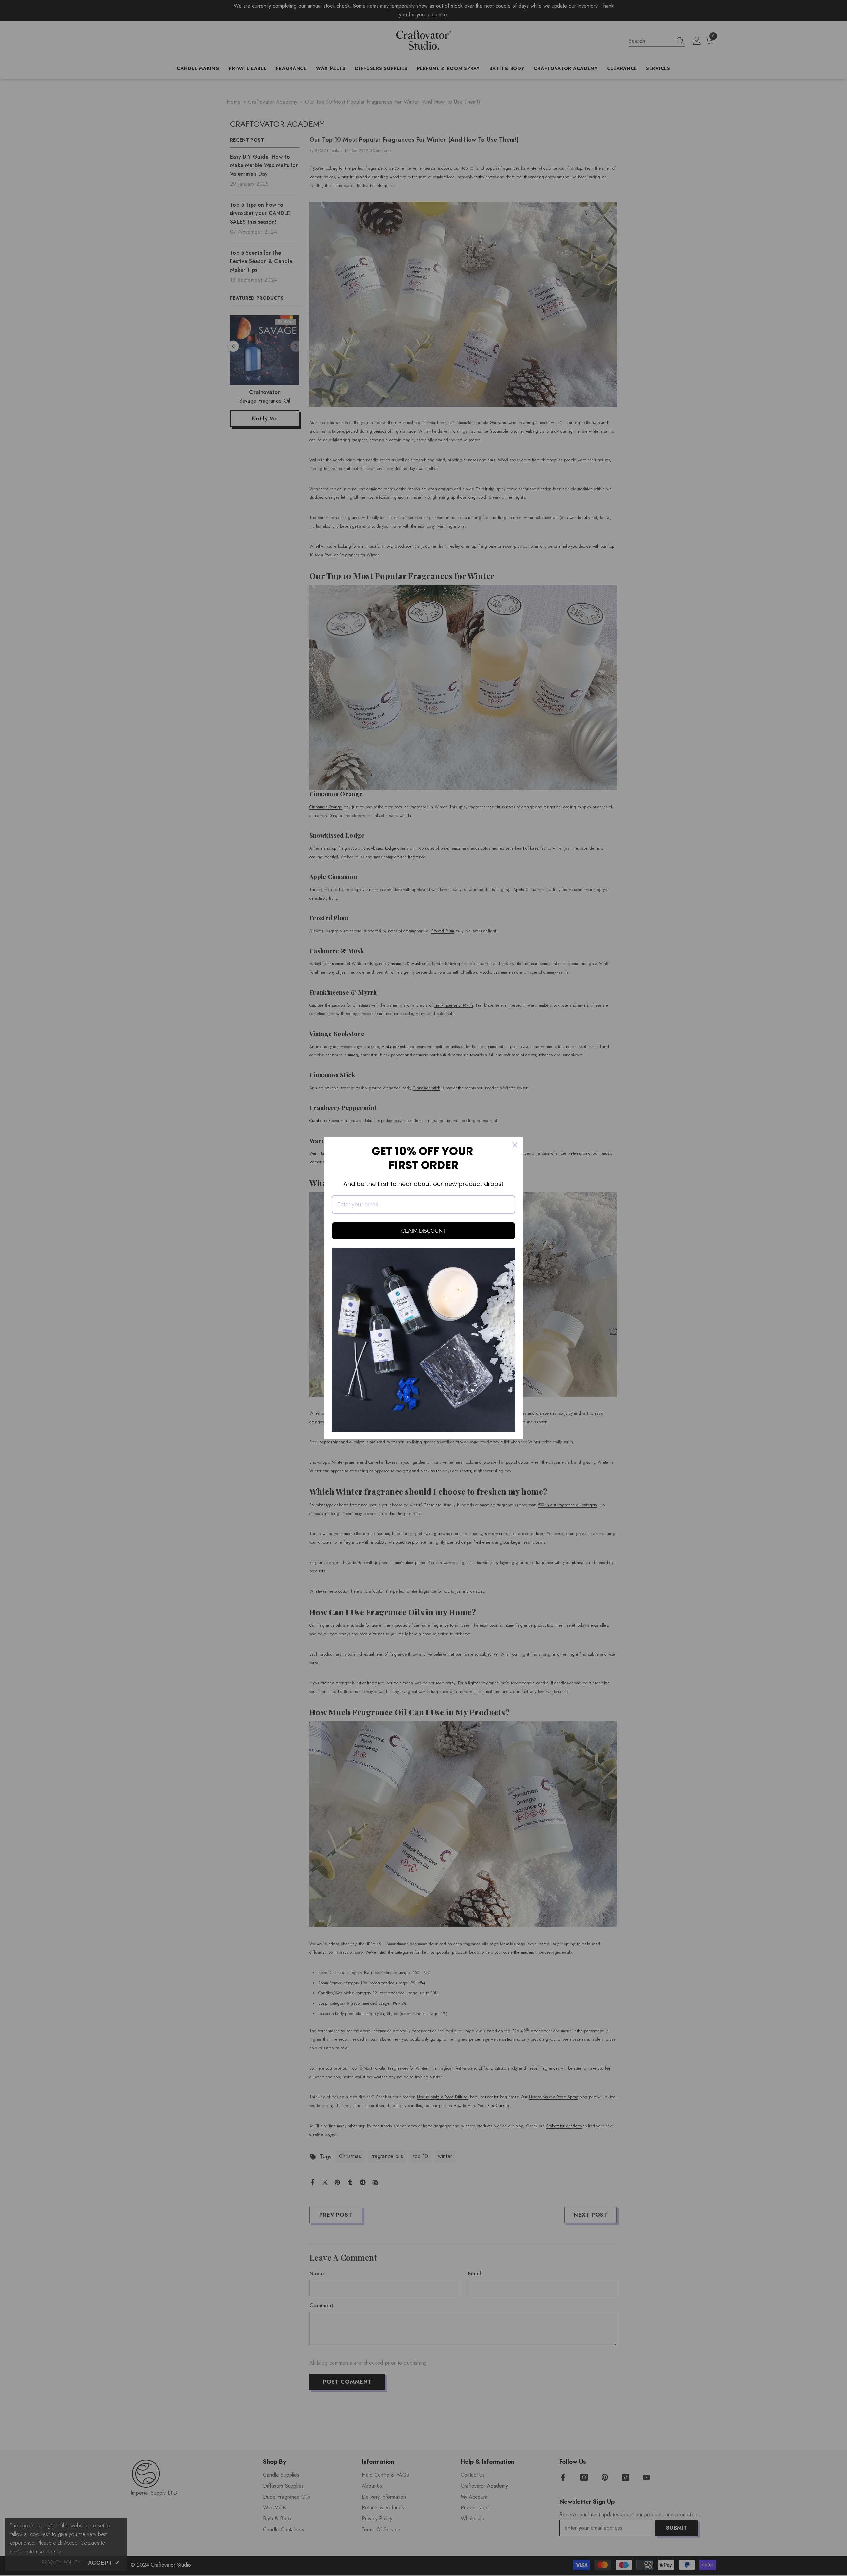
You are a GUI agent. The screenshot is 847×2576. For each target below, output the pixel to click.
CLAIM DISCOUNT (424, 1231)
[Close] (515, 1145)
